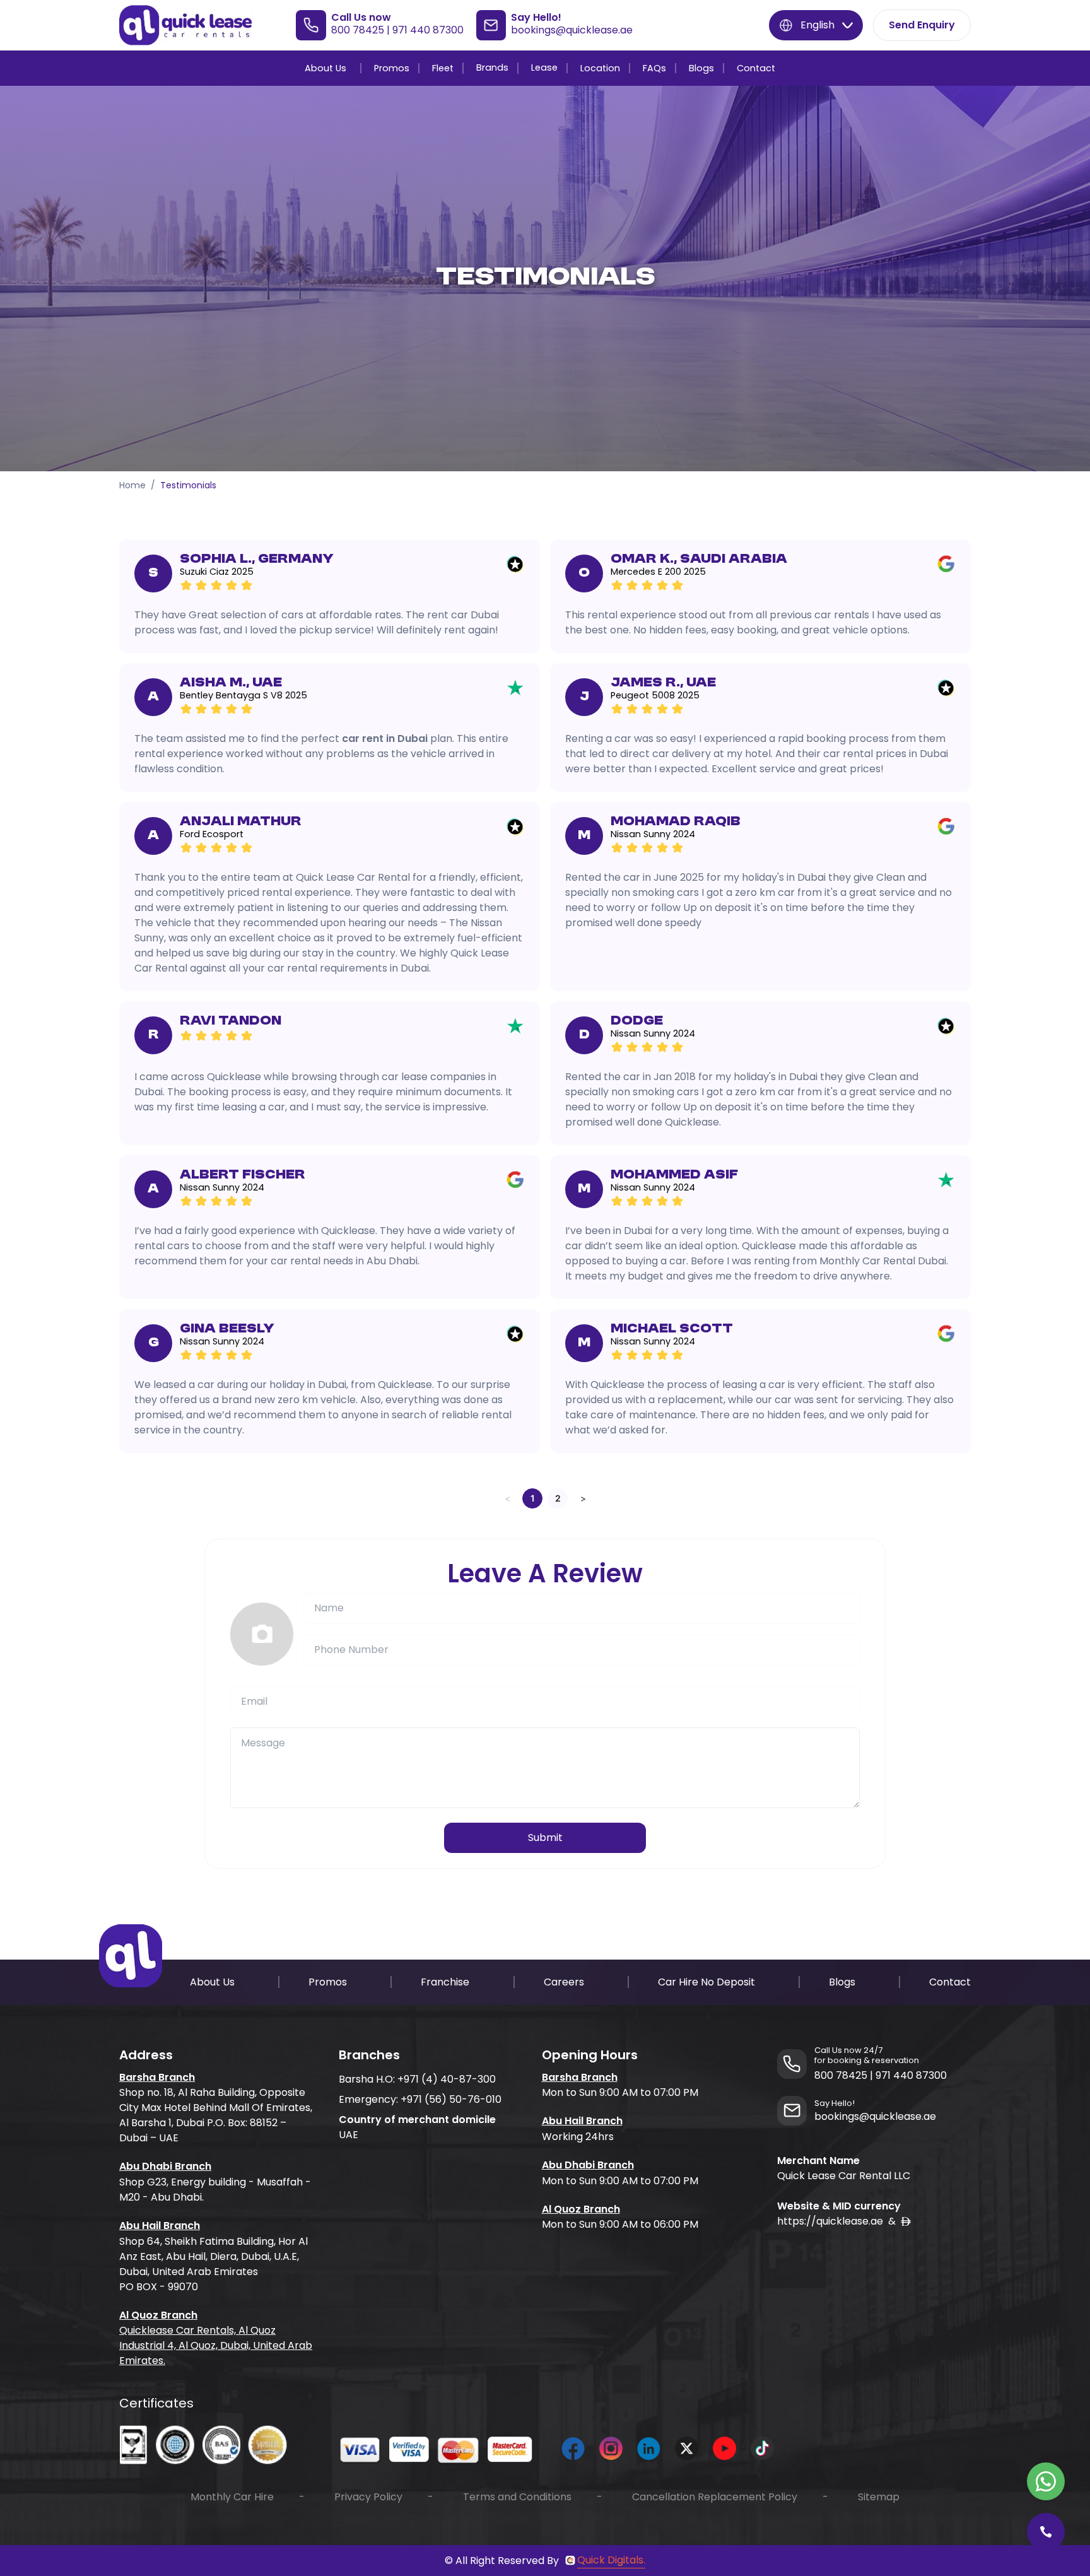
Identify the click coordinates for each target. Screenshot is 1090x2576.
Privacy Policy (368, 2497)
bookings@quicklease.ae (572, 30)
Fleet (443, 68)
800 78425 (358, 30)
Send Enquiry (922, 25)
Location (600, 68)
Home (132, 485)
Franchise (445, 1982)
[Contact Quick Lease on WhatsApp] (1046, 2481)
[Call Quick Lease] (1046, 2532)
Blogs (701, 68)
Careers (564, 1982)
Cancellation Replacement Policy (715, 2497)
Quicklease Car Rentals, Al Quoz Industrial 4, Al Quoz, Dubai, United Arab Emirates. (216, 2345)
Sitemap (879, 2497)
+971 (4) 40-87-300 (447, 2079)
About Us (325, 68)
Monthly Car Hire (232, 2497)
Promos (392, 68)
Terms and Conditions (517, 2497)
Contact (756, 68)
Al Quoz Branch (158, 2315)
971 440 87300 (428, 30)
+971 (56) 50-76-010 (451, 2099)
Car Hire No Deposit (706, 1982)
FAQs (654, 68)
